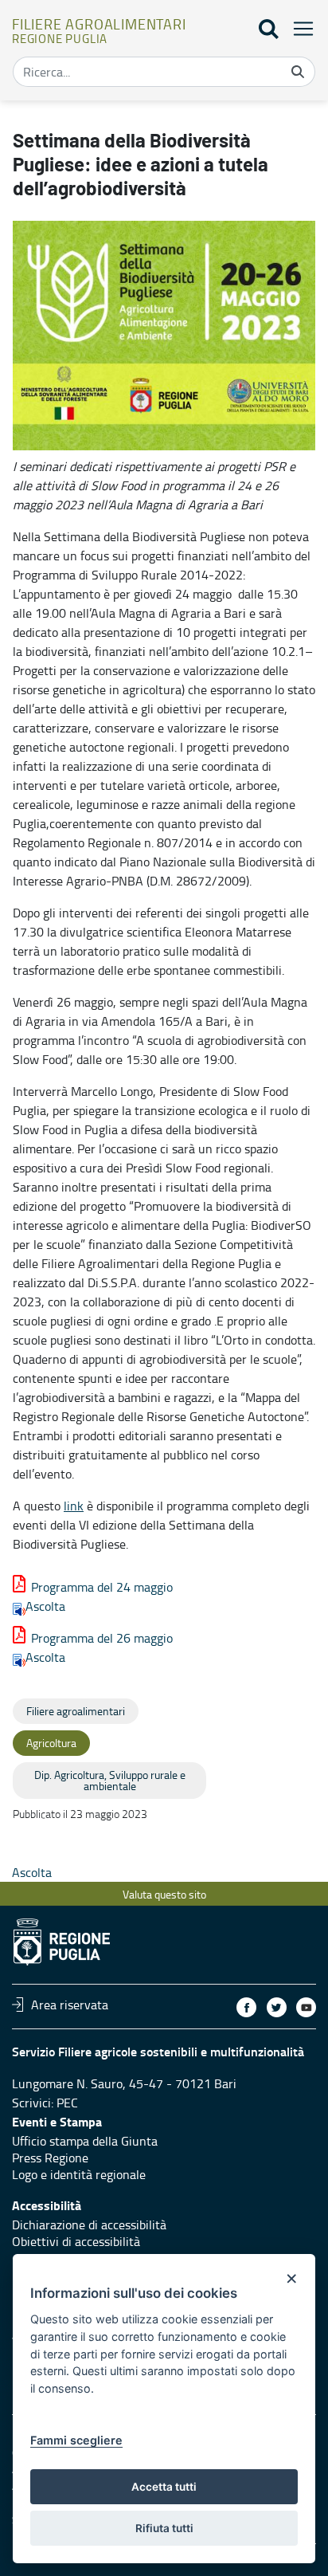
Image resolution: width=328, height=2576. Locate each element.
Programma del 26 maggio (102, 1638)
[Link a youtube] (306, 2007)
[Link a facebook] (246, 2007)
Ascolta (45, 1606)
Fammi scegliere (76, 2440)
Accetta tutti (164, 2487)
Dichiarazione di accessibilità (89, 2225)
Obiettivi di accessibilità (76, 2241)
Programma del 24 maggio (102, 1587)
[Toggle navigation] (299, 28)
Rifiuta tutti (164, 2528)
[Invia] (298, 72)
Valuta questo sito (164, 1894)
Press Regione (50, 2158)
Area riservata (70, 2005)
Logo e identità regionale (79, 2174)
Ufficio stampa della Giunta (85, 2141)
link (74, 1506)
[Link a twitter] (277, 2007)
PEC (67, 2103)
